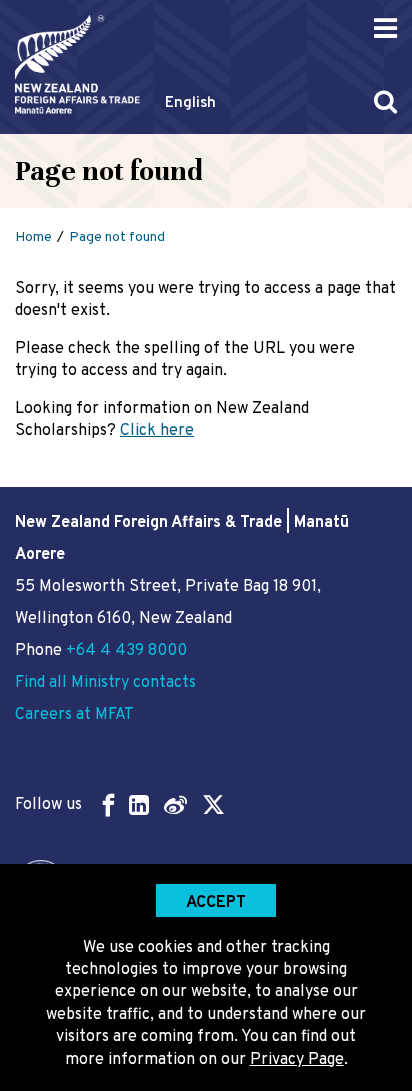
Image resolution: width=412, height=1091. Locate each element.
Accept (216, 903)
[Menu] (385, 28)
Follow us (48, 805)
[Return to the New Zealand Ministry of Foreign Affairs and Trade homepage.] (77, 64)
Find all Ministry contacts (105, 683)
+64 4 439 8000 (126, 651)
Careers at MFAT (74, 715)
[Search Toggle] (385, 101)
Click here (157, 431)
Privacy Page (297, 1060)
